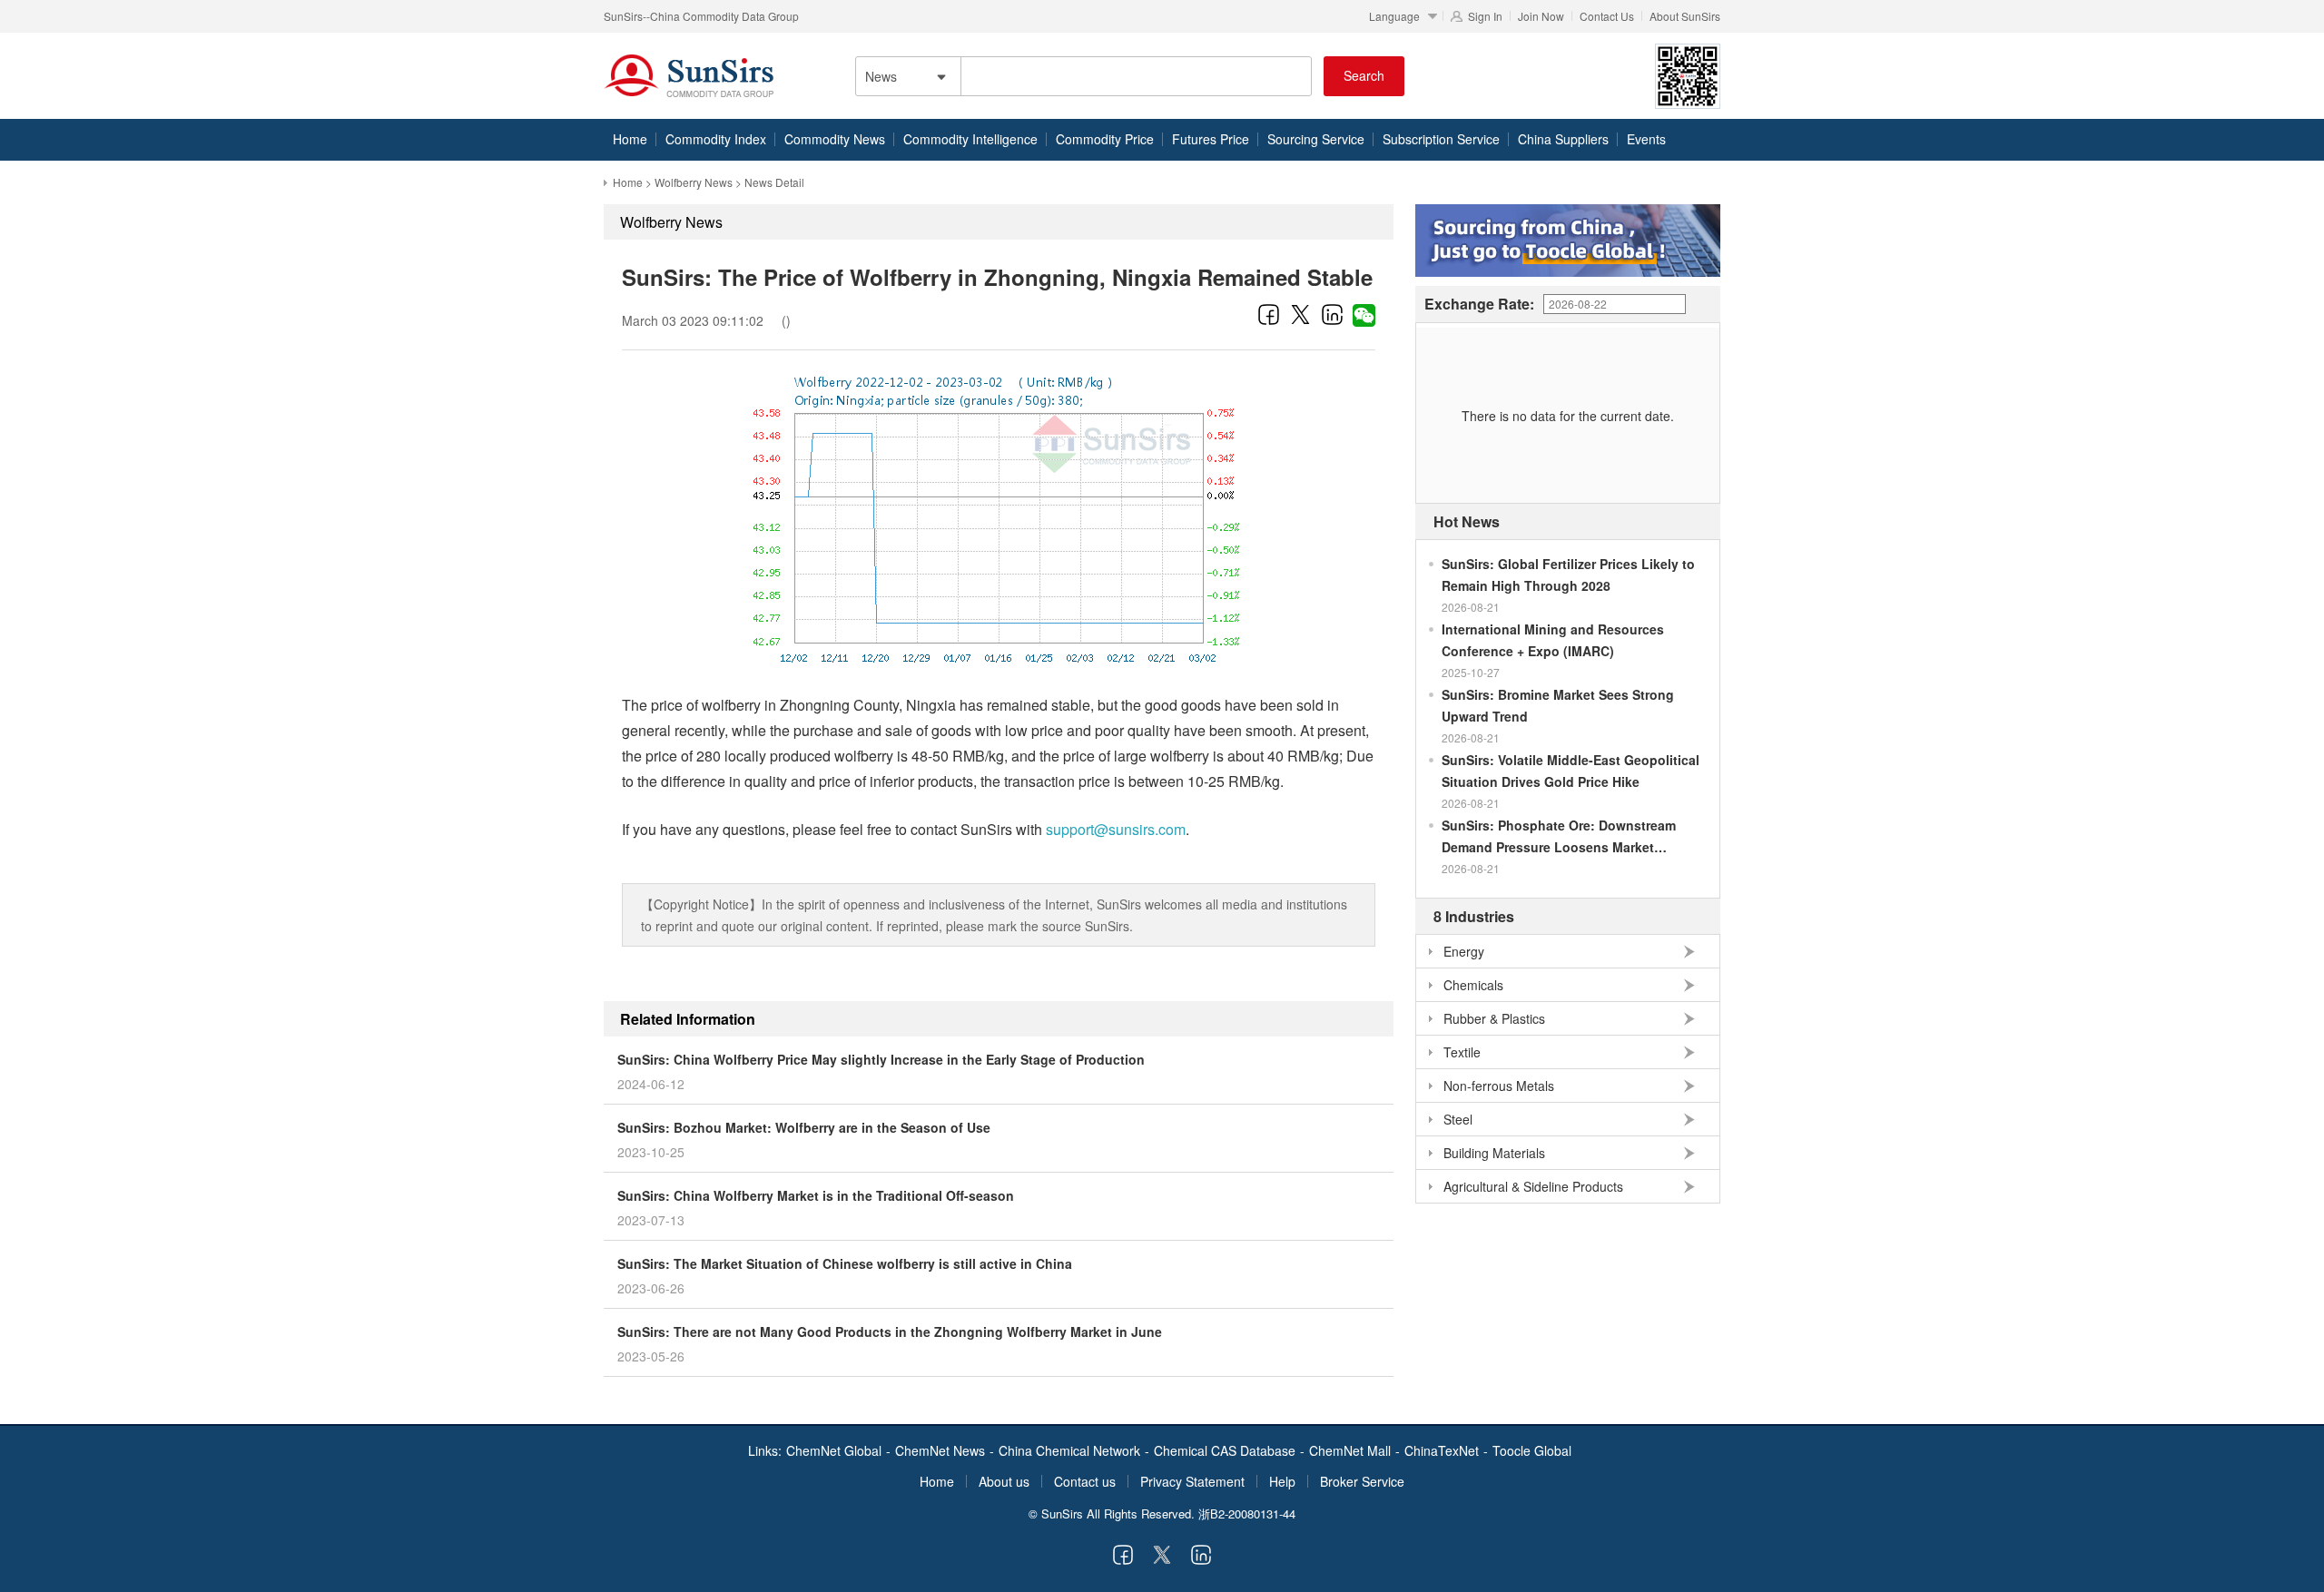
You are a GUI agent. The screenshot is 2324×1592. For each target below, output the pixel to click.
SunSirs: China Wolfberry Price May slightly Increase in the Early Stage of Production (881, 1059)
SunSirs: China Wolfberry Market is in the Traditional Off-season (816, 1195)
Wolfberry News (694, 182)
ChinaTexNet (1442, 1450)
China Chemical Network (1069, 1450)
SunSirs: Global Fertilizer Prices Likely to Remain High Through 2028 (1568, 575)
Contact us (1085, 1481)
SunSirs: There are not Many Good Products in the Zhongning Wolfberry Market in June (890, 1332)
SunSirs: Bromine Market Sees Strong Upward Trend (1558, 705)
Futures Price (1211, 139)
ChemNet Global (834, 1450)
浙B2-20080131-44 (1247, 1513)
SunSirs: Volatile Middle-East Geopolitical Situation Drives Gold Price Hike (1571, 771)
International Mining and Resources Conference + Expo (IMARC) (1553, 640)
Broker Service (1362, 1481)
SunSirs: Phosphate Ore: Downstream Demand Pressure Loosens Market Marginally (1559, 837)
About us (1004, 1481)
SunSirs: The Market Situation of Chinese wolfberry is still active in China (845, 1263)
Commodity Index (716, 139)
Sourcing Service (1316, 139)
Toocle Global (1532, 1450)
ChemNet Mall (1350, 1450)
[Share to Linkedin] (1332, 314)
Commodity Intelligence (970, 139)
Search (1364, 75)
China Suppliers (1563, 139)
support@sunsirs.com (1116, 829)
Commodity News (835, 139)
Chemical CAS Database (1225, 1450)
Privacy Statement (1192, 1481)
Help (1282, 1481)
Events (1646, 139)
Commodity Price (1105, 139)
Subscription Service (1441, 139)
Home (630, 139)
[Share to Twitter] (1300, 314)
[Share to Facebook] (1269, 314)
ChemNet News (940, 1450)
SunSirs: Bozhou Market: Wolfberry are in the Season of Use (804, 1127)
